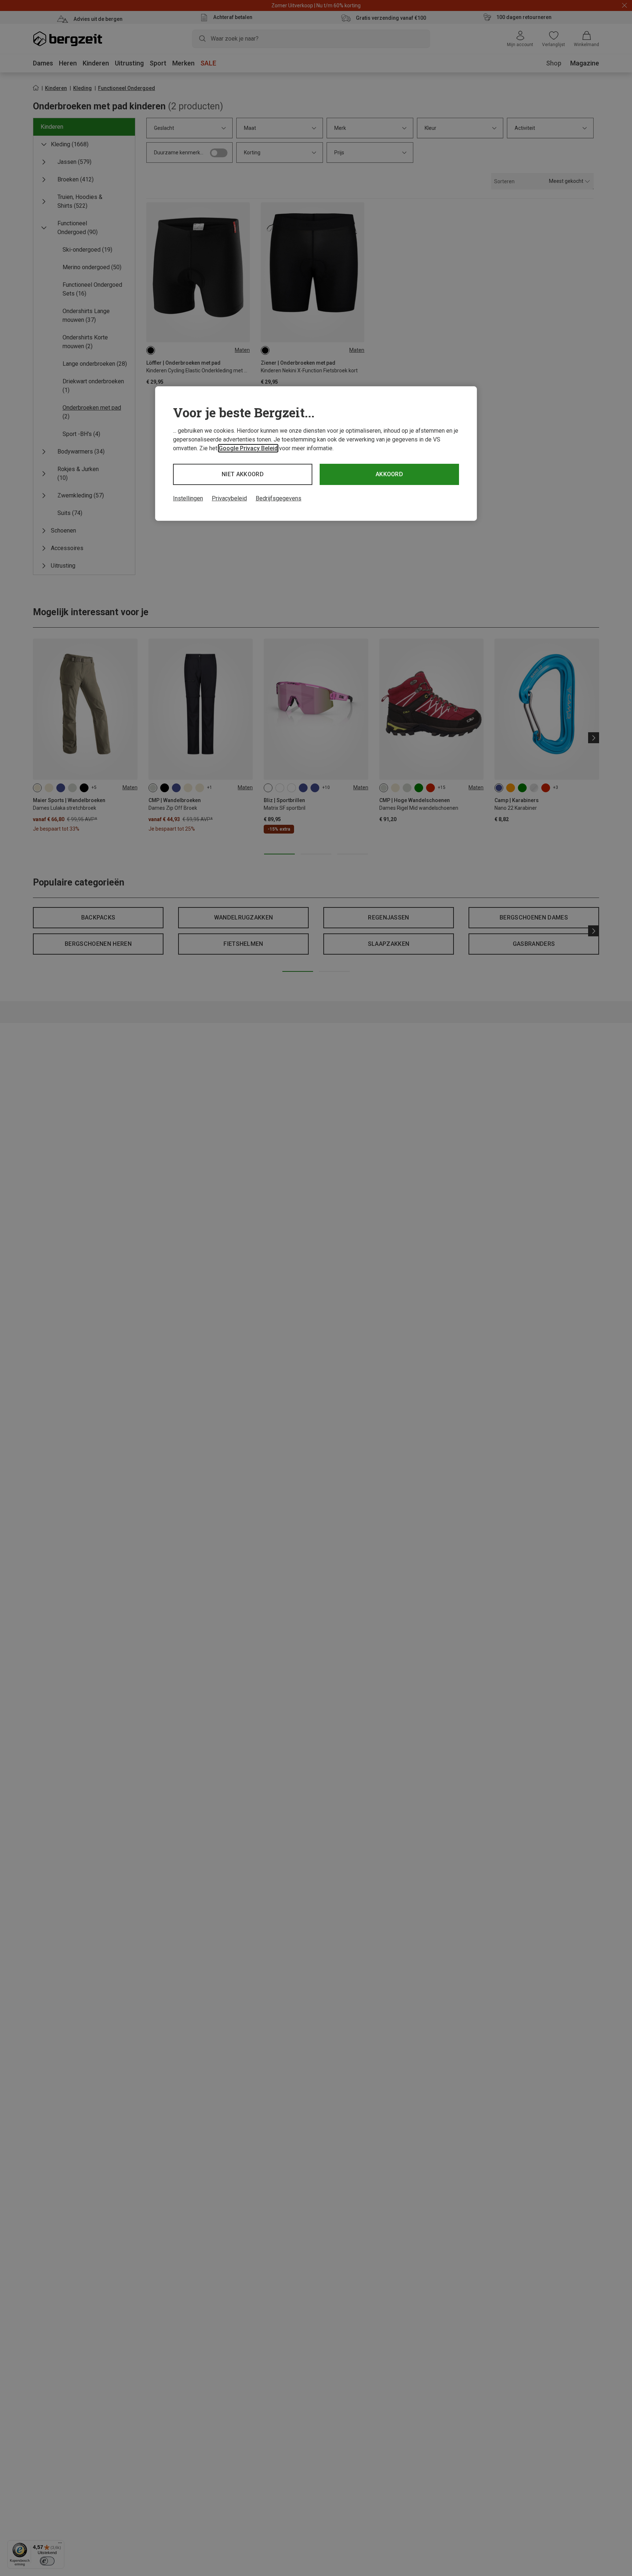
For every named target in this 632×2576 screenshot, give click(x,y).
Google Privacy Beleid (248, 448)
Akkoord (389, 474)
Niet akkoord (243, 474)
